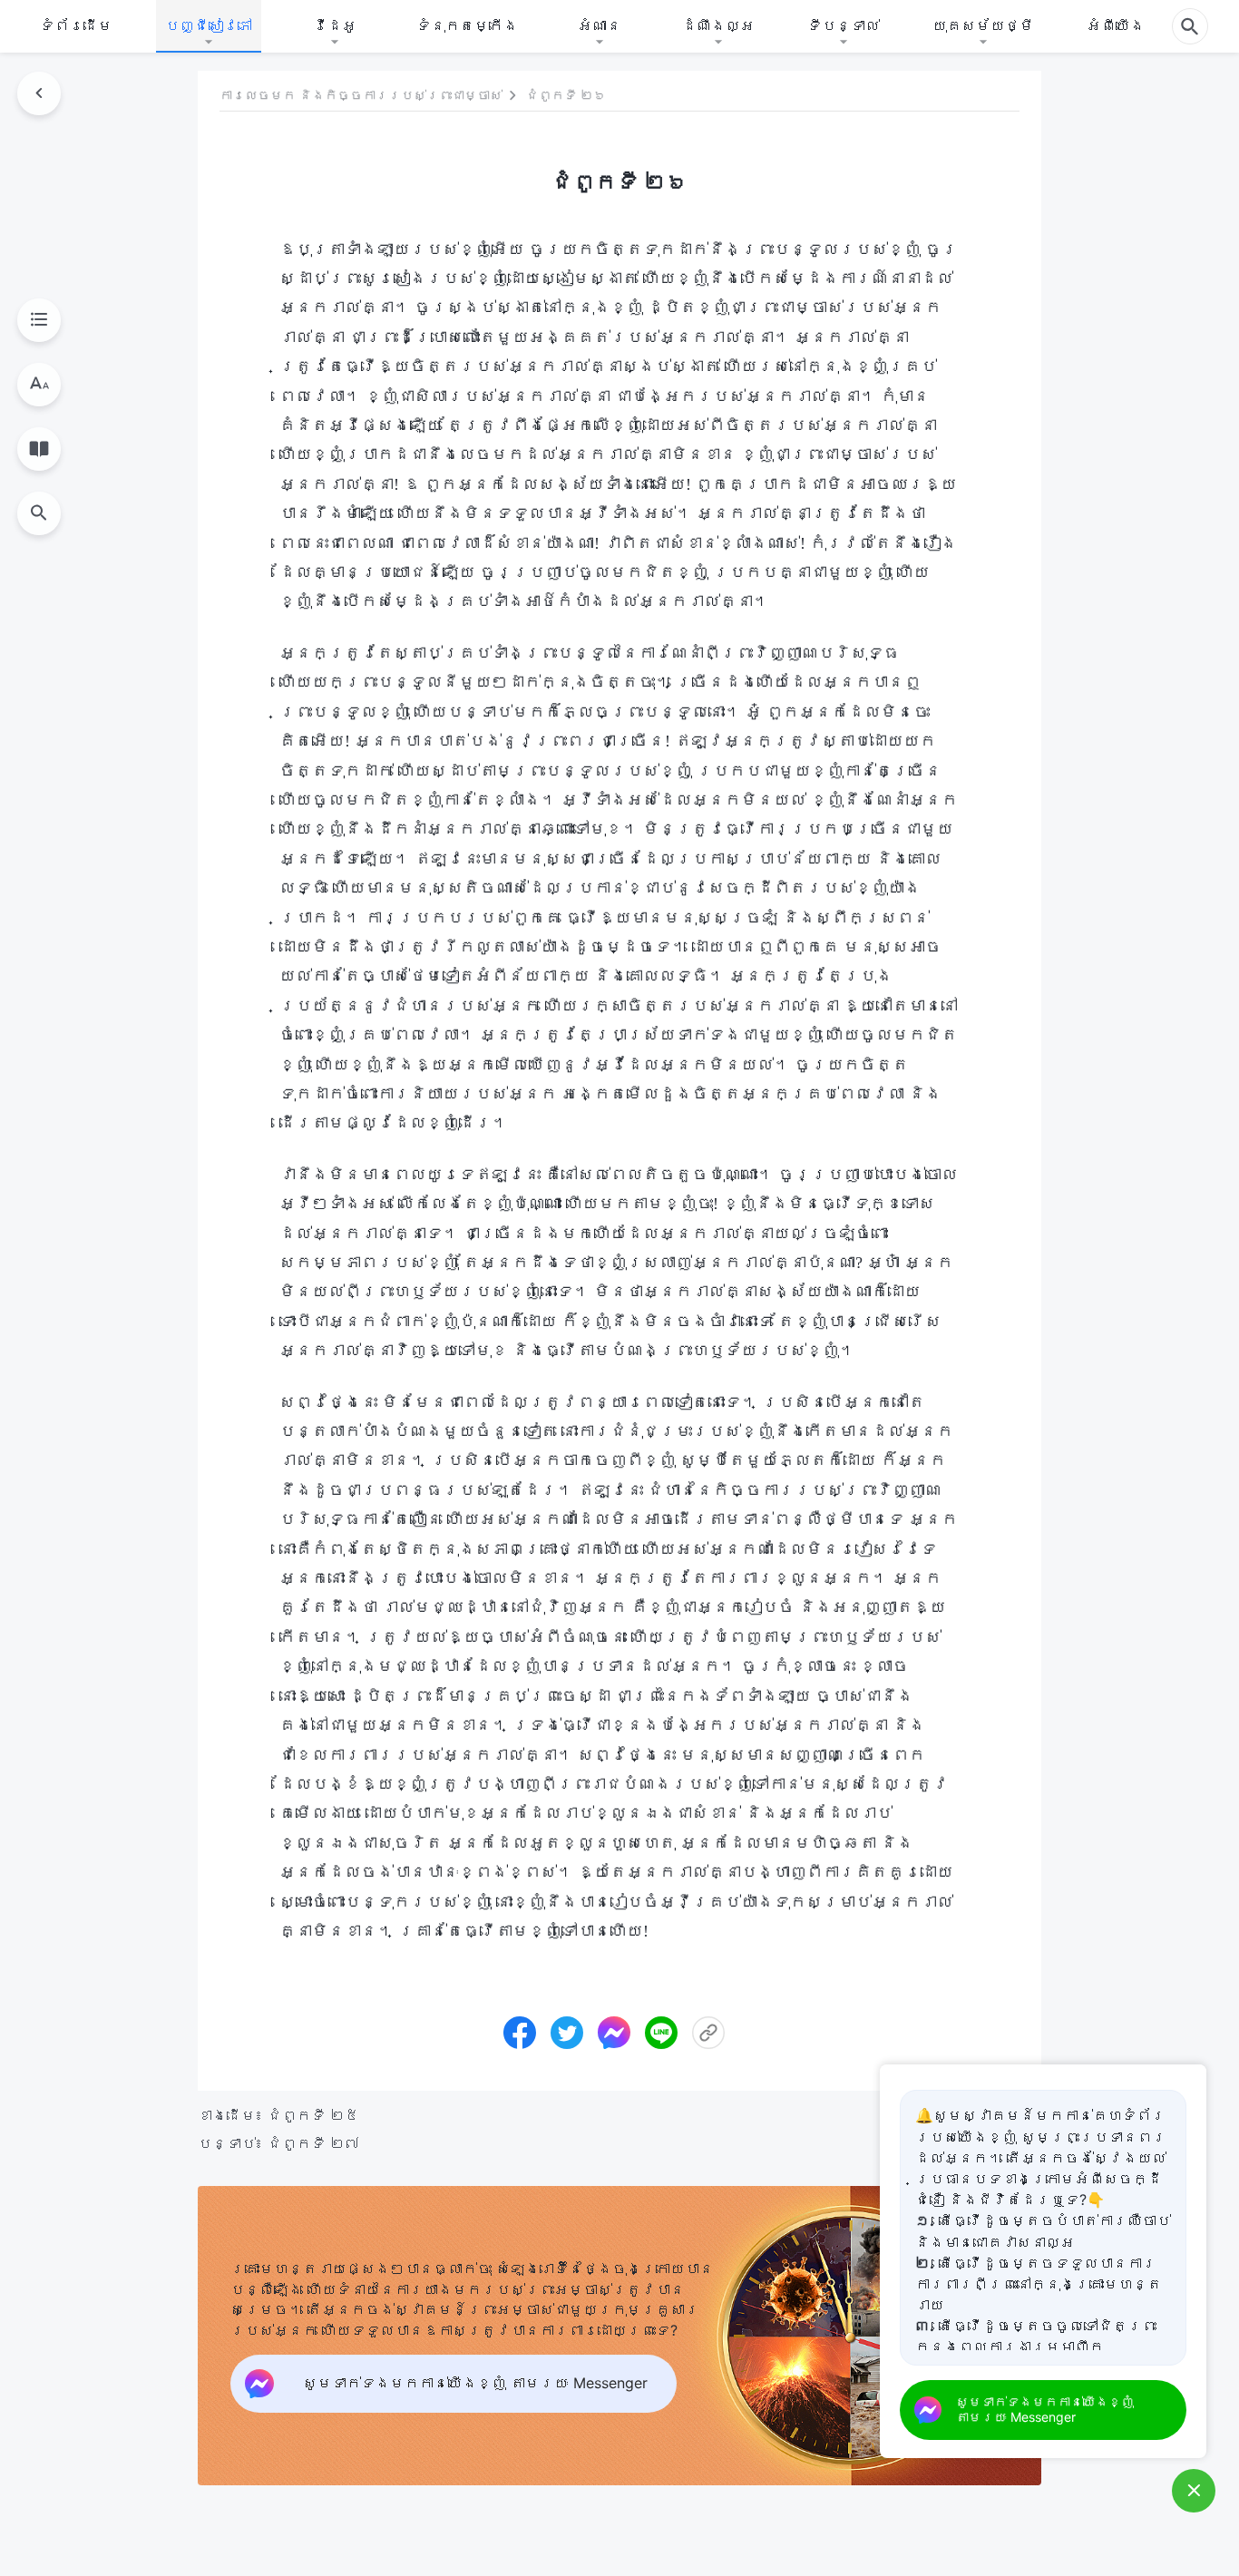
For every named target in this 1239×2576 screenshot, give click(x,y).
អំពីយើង (1116, 25)
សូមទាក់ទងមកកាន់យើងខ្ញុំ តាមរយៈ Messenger (1045, 2409)
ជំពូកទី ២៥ (313, 2115)
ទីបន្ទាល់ (844, 25)
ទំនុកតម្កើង (467, 25)
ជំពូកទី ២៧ (313, 2143)
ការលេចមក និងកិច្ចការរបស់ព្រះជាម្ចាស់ (361, 96)
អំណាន (600, 25)
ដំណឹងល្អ (718, 25)
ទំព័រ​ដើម (76, 25)
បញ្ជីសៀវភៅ (209, 25)
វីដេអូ (335, 25)
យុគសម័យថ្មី (983, 25)
